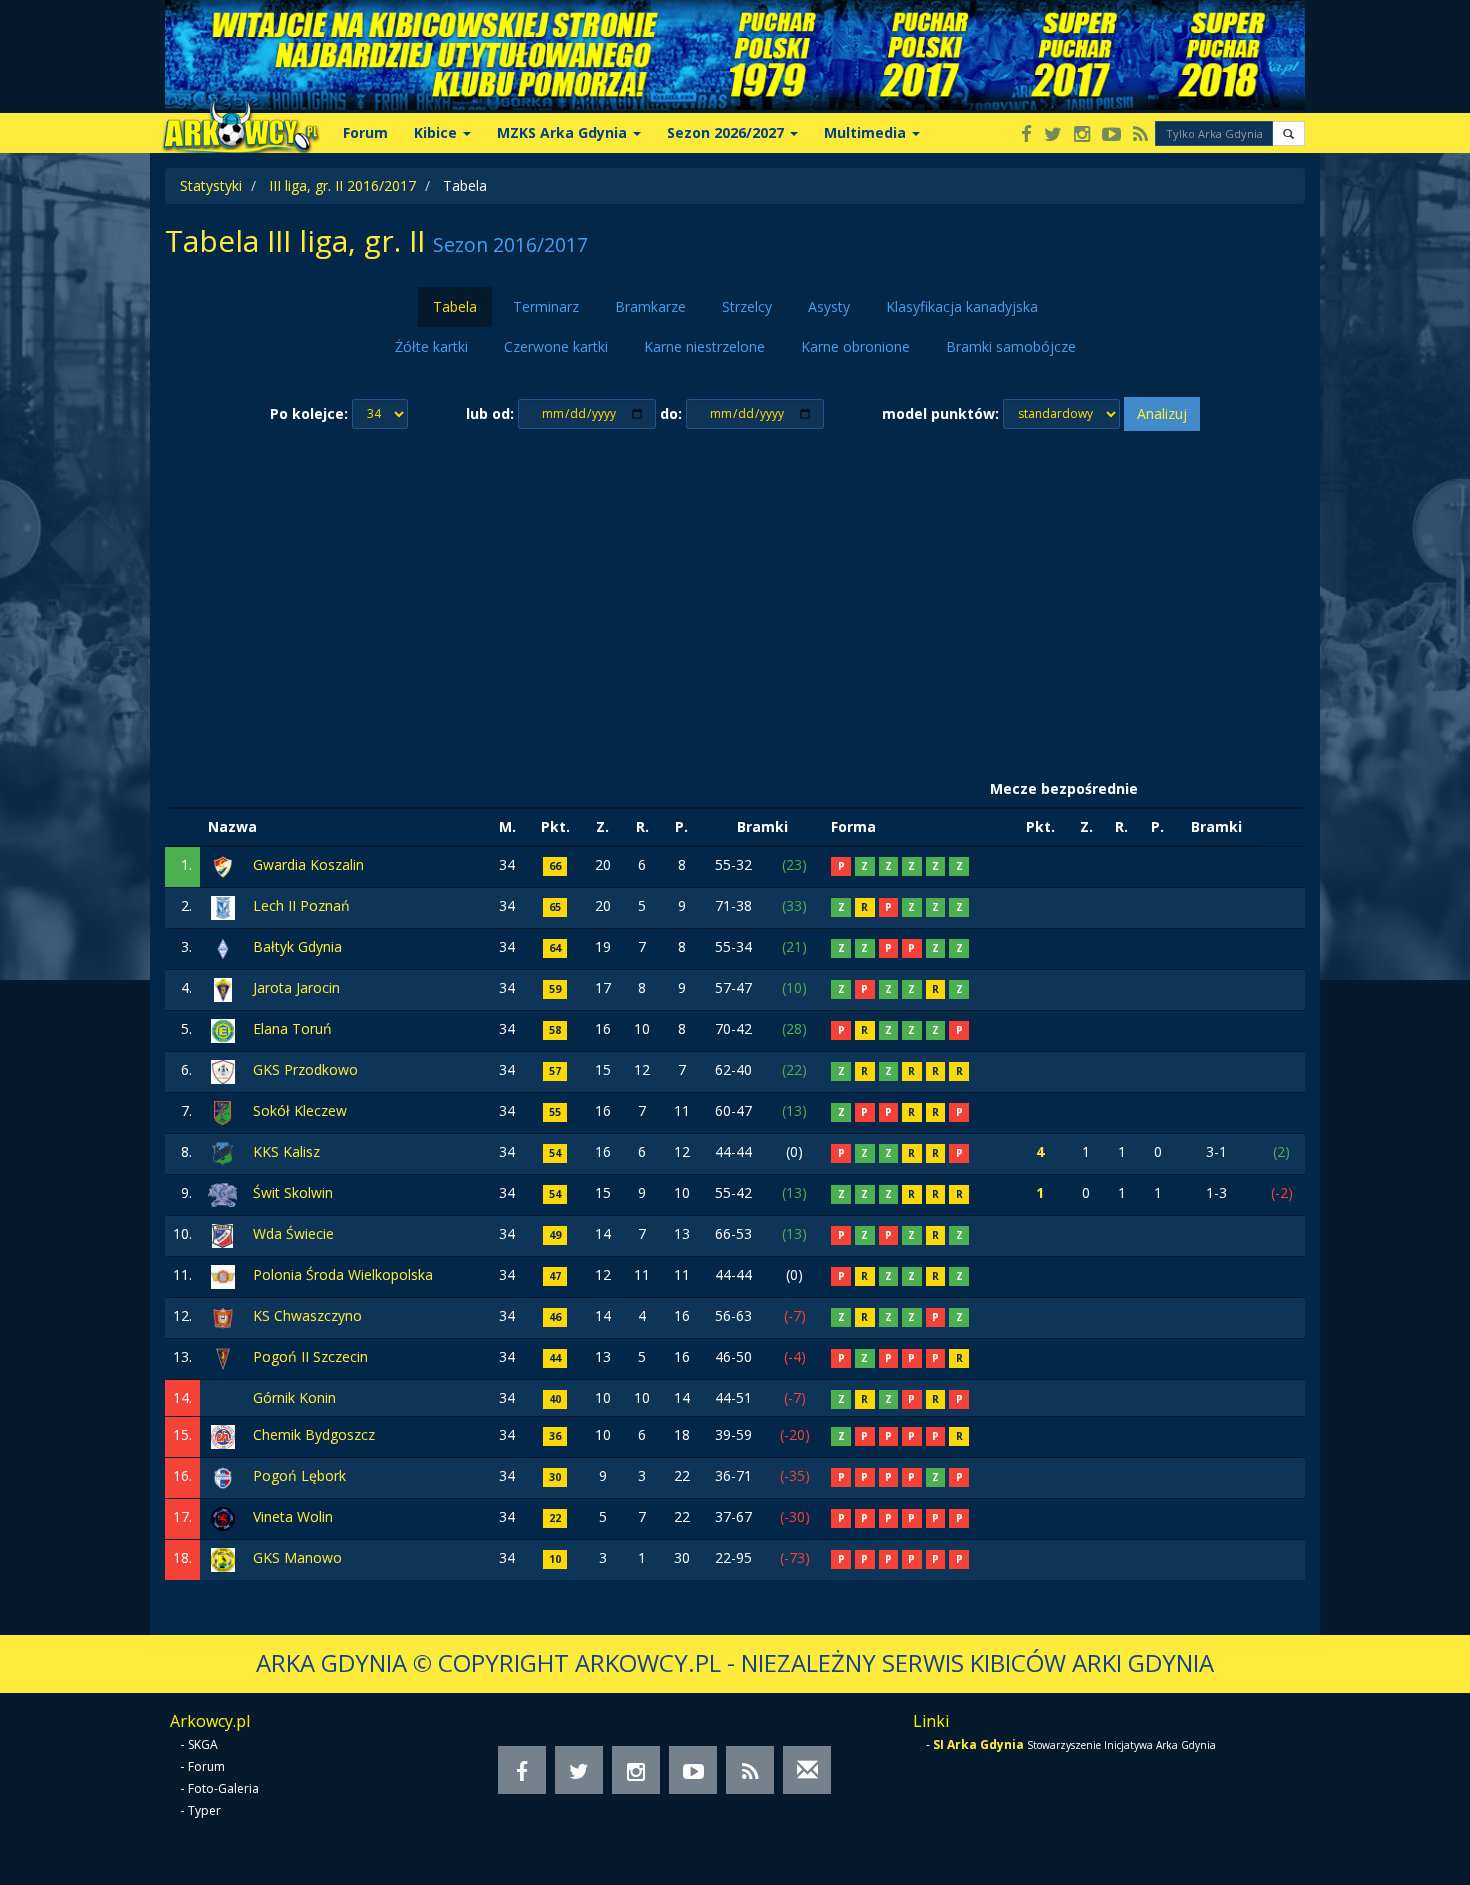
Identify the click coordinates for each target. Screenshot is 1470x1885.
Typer (204, 1810)
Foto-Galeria (223, 1788)
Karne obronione (855, 346)
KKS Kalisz (286, 1151)
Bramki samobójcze (1011, 346)
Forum (365, 132)
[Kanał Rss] (1140, 135)
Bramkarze (650, 306)
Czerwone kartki (556, 346)
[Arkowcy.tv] (1111, 135)
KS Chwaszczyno (307, 1315)
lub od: (490, 413)
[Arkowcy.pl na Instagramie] (1082, 135)
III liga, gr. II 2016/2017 (342, 185)
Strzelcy (747, 306)
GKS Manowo (297, 1557)
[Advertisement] (735, 601)
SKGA (203, 1744)
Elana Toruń (292, 1028)
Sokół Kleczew (300, 1110)
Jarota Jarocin (296, 987)
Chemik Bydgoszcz (314, 1434)
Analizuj (1162, 413)
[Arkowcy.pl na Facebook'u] (1026, 135)
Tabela (455, 306)
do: (671, 413)
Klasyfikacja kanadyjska (962, 306)
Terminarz (546, 306)
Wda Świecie (293, 1233)
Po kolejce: (309, 413)
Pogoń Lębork (299, 1475)
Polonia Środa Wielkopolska (343, 1274)
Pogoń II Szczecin (310, 1356)
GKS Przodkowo (305, 1069)
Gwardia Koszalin (308, 864)
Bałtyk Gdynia (297, 946)
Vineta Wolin (293, 1516)
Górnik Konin (294, 1397)
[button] (1288, 133)
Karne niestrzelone (704, 346)
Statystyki (211, 185)
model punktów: (940, 413)
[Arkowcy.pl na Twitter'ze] (1053, 135)
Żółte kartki (431, 346)
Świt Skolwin (293, 1192)
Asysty (829, 306)
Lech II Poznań (301, 905)
